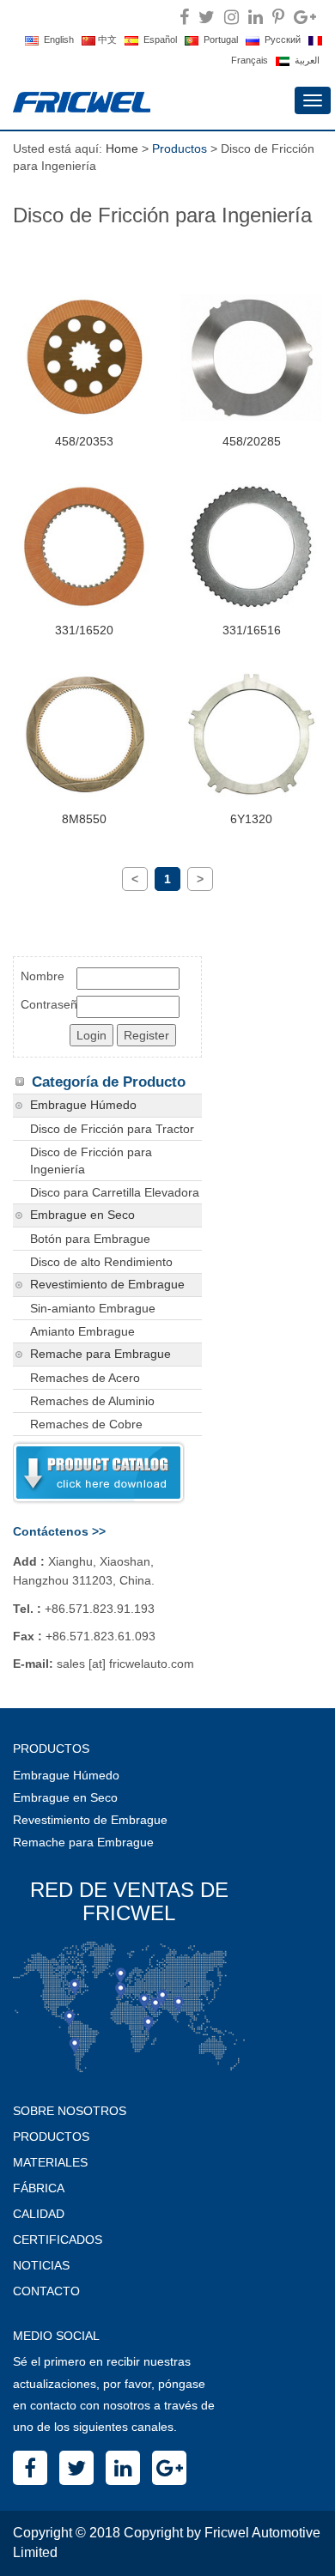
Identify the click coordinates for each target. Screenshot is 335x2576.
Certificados (58, 2240)
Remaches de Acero (85, 1378)
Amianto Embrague (82, 1331)
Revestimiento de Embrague (107, 1285)
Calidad (39, 2214)
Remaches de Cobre (86, 1424)
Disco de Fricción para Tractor (112, 1129)
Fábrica (39, 2188)
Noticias (41, 2265)
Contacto (46, 2291)
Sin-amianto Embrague (93, 1308)
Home (122, 148)
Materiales (50, 2162)
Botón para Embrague (90, 1239)
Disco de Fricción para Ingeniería (91, 1161)
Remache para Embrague (100, 1354)
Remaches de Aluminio (92, 1401)
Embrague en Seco (82, 1215)
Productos (51, 2137)
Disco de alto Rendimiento (101, 1262)
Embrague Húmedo (83, 1105)
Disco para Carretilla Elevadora (115, 1192)
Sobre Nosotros (70, 2111)
